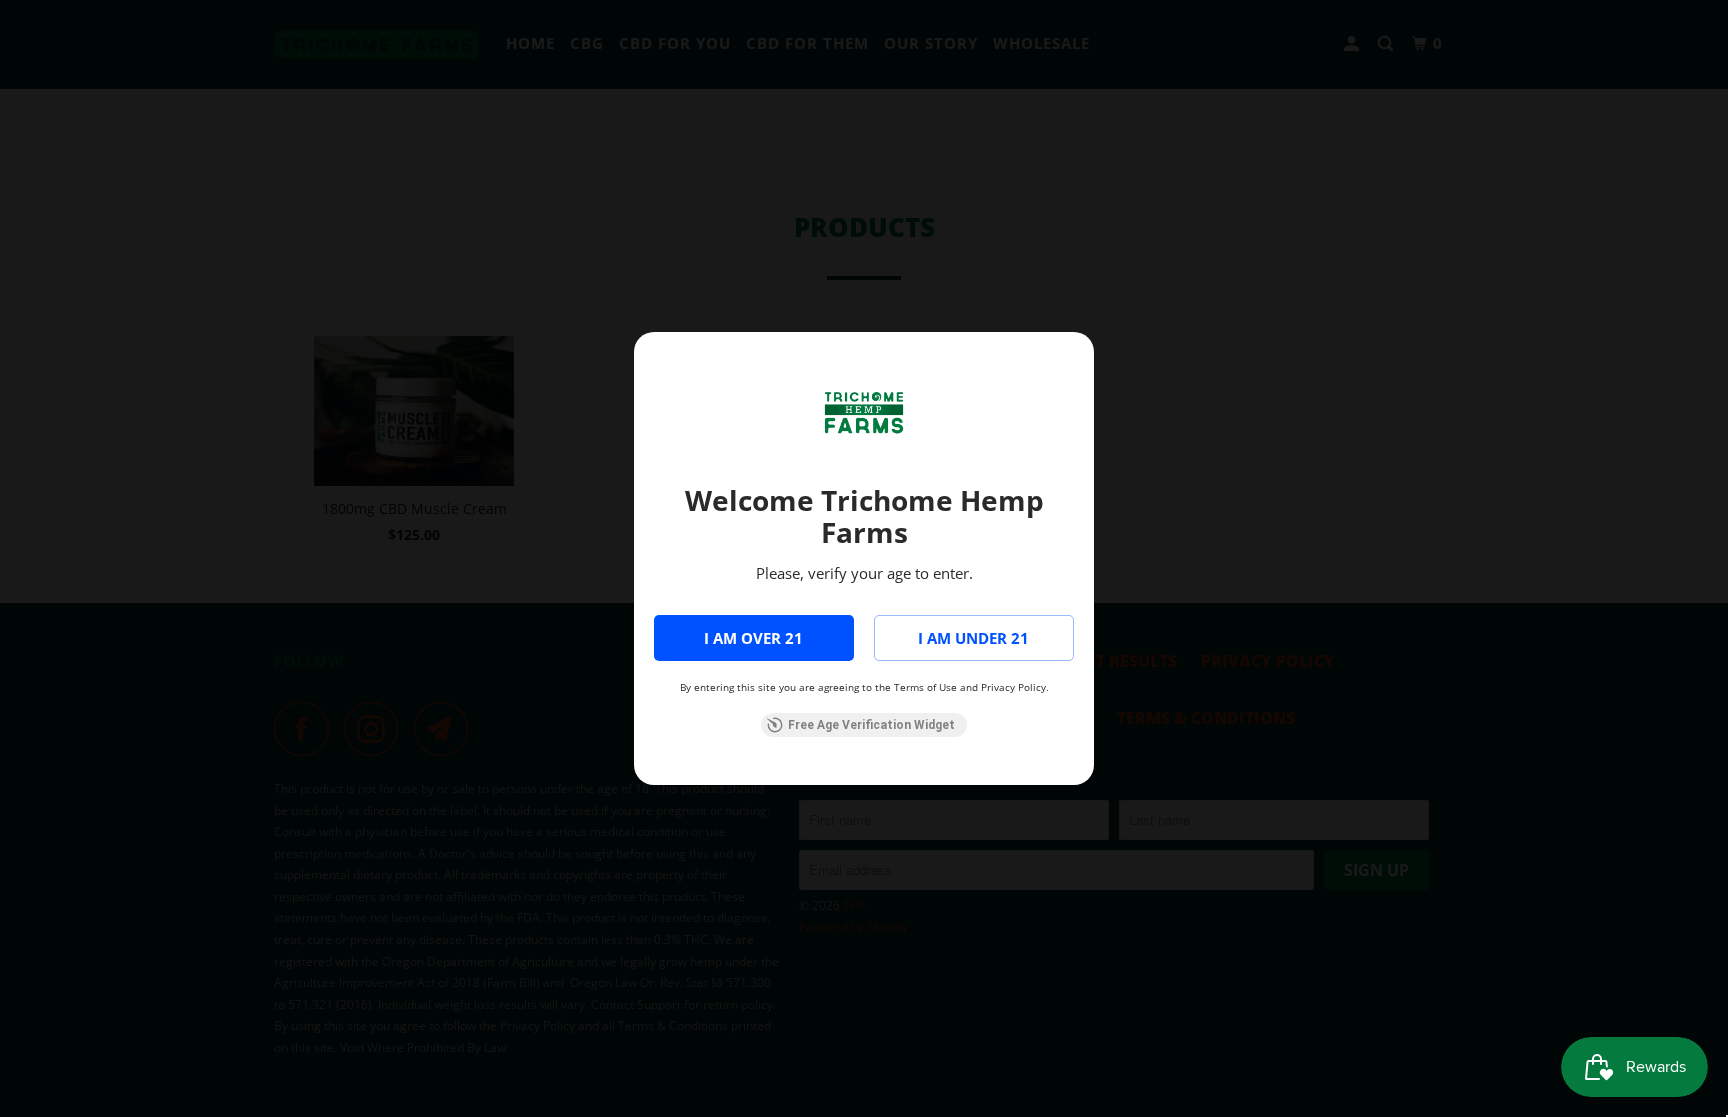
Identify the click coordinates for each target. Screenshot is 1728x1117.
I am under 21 (973, 638)
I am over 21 (753, 638)
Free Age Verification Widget (871, 725)
